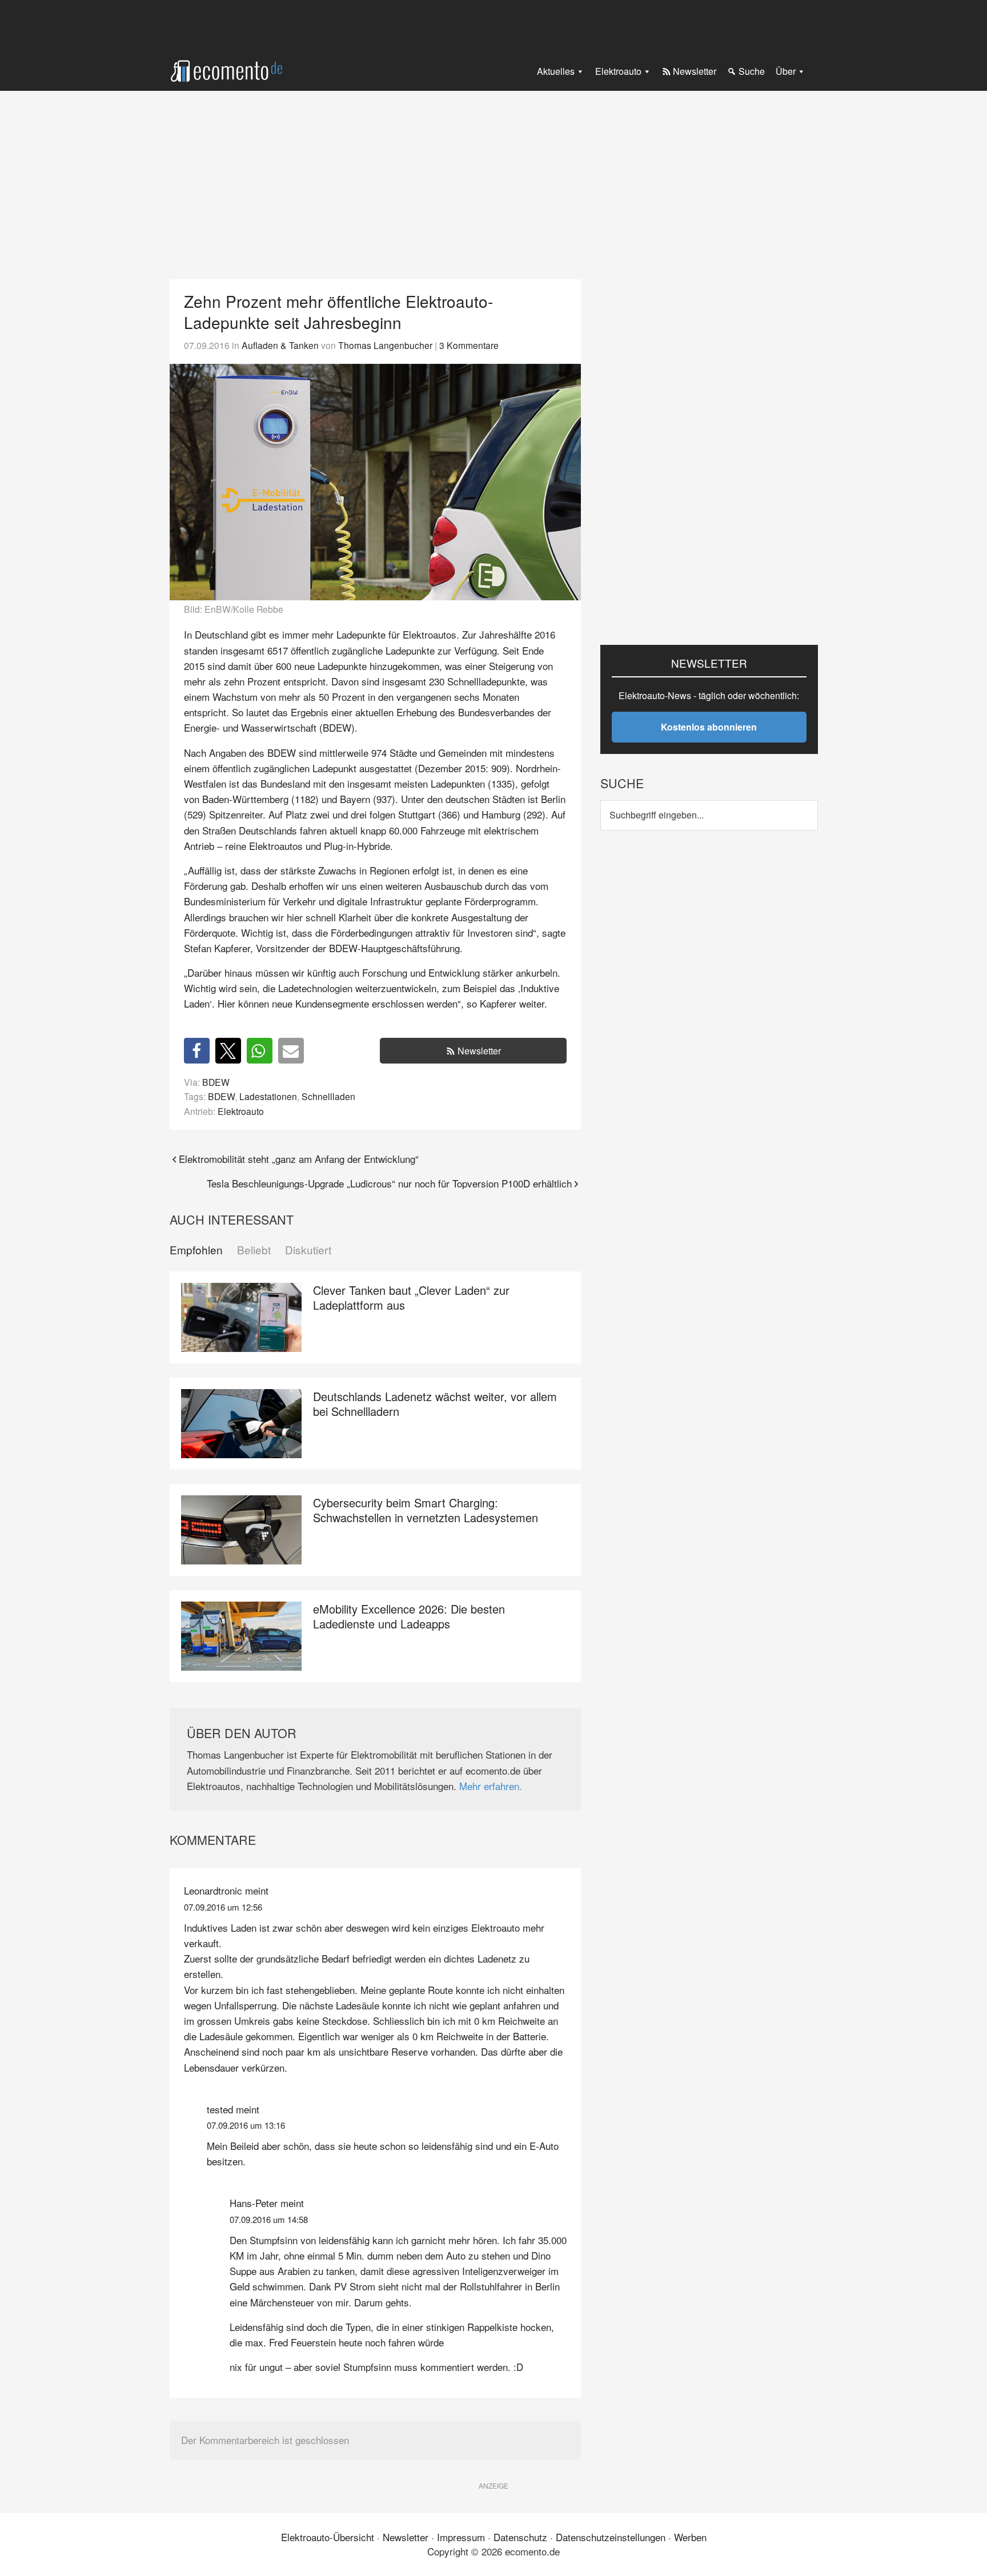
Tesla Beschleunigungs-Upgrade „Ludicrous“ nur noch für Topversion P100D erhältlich (389, 1183)
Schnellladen (328, 1096)
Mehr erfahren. (491, 1786)
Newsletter (479, 1051)
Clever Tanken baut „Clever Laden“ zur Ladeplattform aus (411, 1297)
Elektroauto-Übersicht (328, 2537)
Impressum (461, 2537)
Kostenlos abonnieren (709, 727)
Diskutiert (308, 1250)
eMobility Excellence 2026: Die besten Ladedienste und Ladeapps (409, 1616)
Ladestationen (268, 1096)
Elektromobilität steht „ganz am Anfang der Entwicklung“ (299, 1159)
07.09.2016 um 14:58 (269, 2219)
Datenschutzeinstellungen (611, 2537)
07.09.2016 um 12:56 (223, 1907)
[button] (197, 1051)
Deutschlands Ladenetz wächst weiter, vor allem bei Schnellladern (435, 1404)
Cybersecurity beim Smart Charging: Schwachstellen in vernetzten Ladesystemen (426, 1510)
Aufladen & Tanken (280, 345)
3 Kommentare (469, 345)
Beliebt (254, 1250)
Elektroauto (241, 1111)
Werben (690, 2537)
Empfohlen (196, 1250)
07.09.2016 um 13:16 (246, 2125)
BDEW (216, 1082)
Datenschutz (520, 2537)
